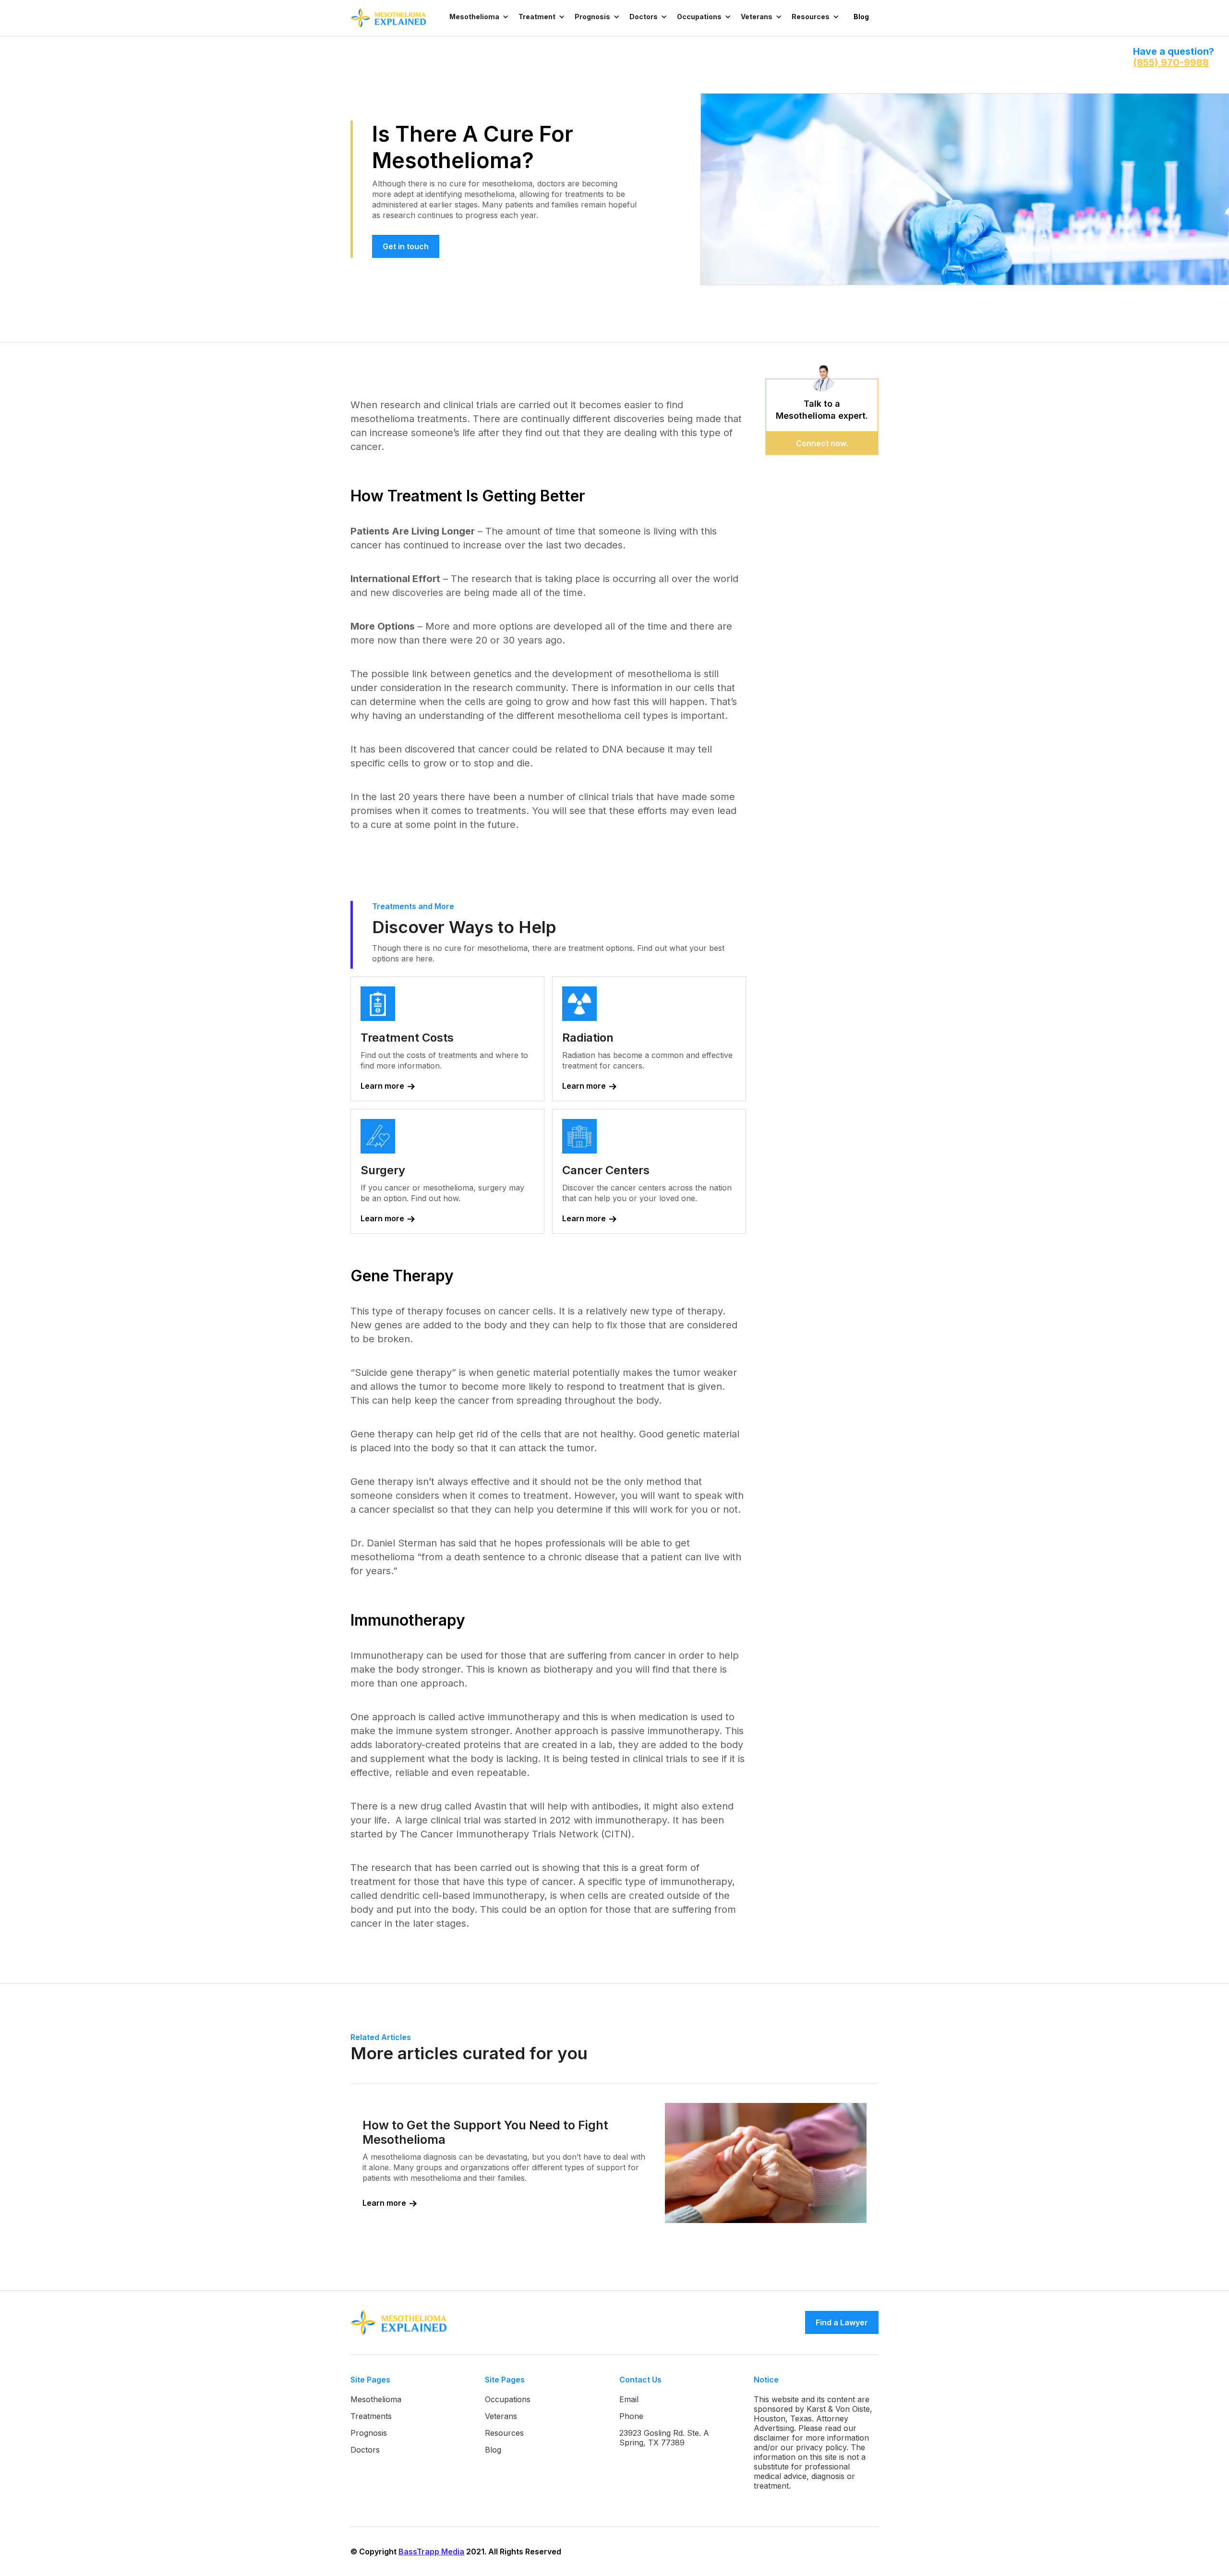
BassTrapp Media (431, 2552)
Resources (504, 2433)
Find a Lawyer (842, 2322)
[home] (398, 18)
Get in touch (406, 246)
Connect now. (822, 443)
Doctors (365, 2450)
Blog (861, 17)
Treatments (371, 2416)
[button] (479, 17)
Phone (631, 2416)
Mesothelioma (376, 2399)
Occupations (508, 2399)
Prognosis (369, 2433)
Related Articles (381, 2037)
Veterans (501, 2416)
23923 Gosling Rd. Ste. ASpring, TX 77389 (664, 2438)
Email (629, 2399)
